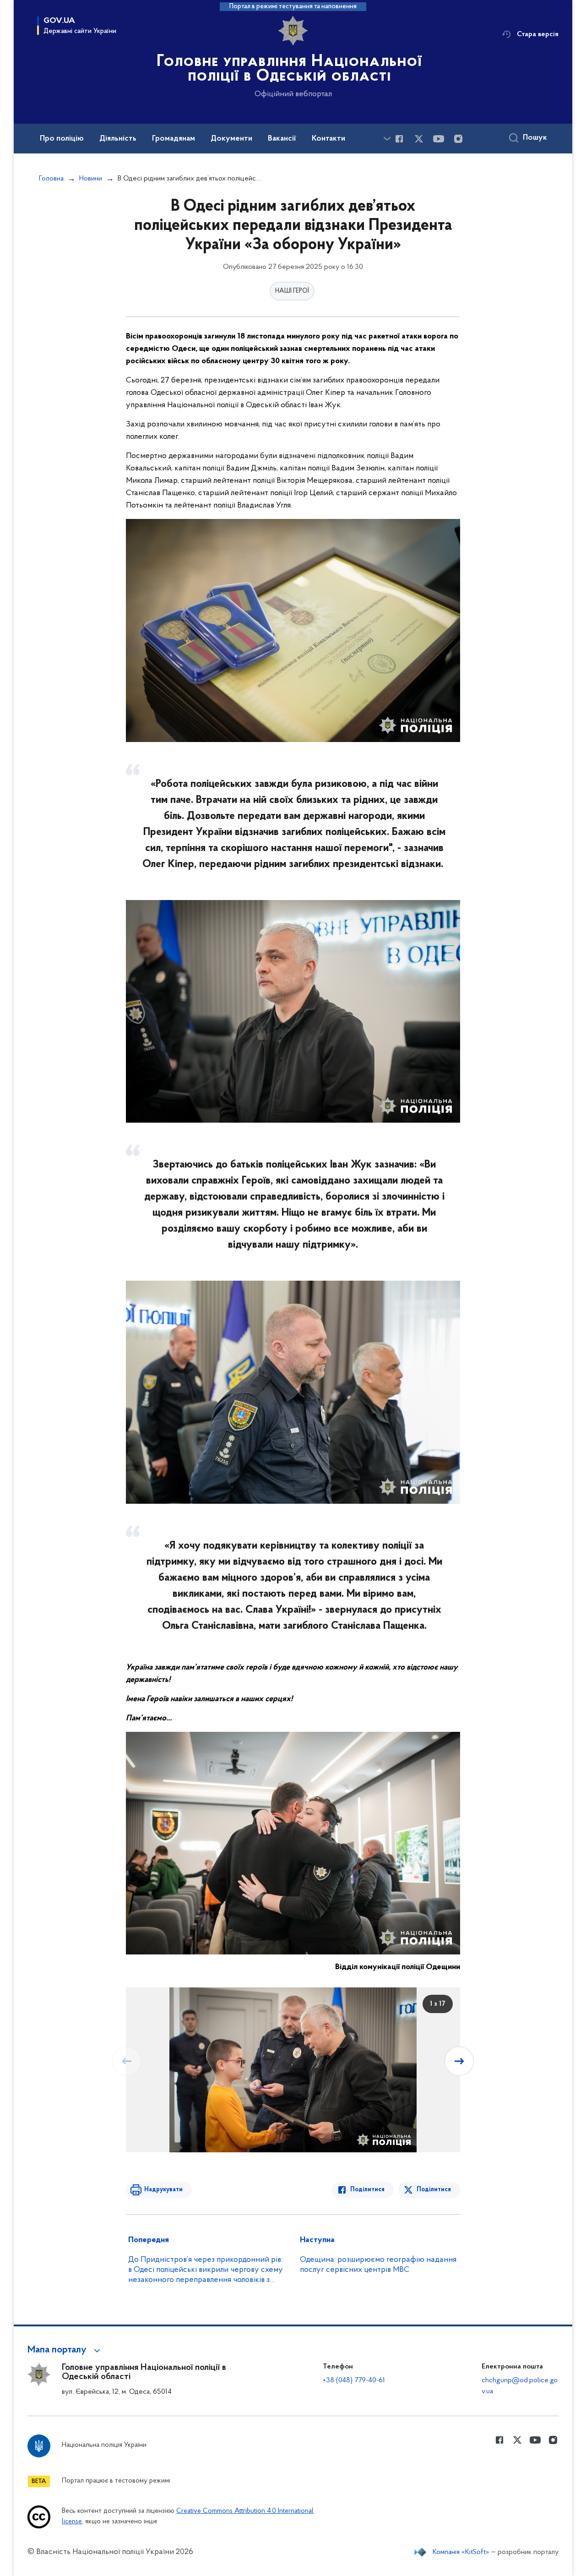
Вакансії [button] (282, 139)
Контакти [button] (328, 139)
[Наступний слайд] (459, 2061)
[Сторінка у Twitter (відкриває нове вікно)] (419, 139)
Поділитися (367, 2190)
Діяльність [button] (118, 139)
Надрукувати (163, 2190)
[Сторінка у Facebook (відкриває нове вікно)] (399, 139)
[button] (65, 2350)
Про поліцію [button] (62, 139)
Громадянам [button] (174, 139)
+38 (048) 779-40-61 (354, 2380)
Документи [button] (231, 139)
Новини (91, 179)
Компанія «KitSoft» (461, 2552)
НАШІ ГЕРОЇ (292, 291)
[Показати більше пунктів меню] (387, 139)
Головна (51, 179)
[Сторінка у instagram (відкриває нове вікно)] (458, 139)
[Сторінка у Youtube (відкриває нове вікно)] (439, 139)
